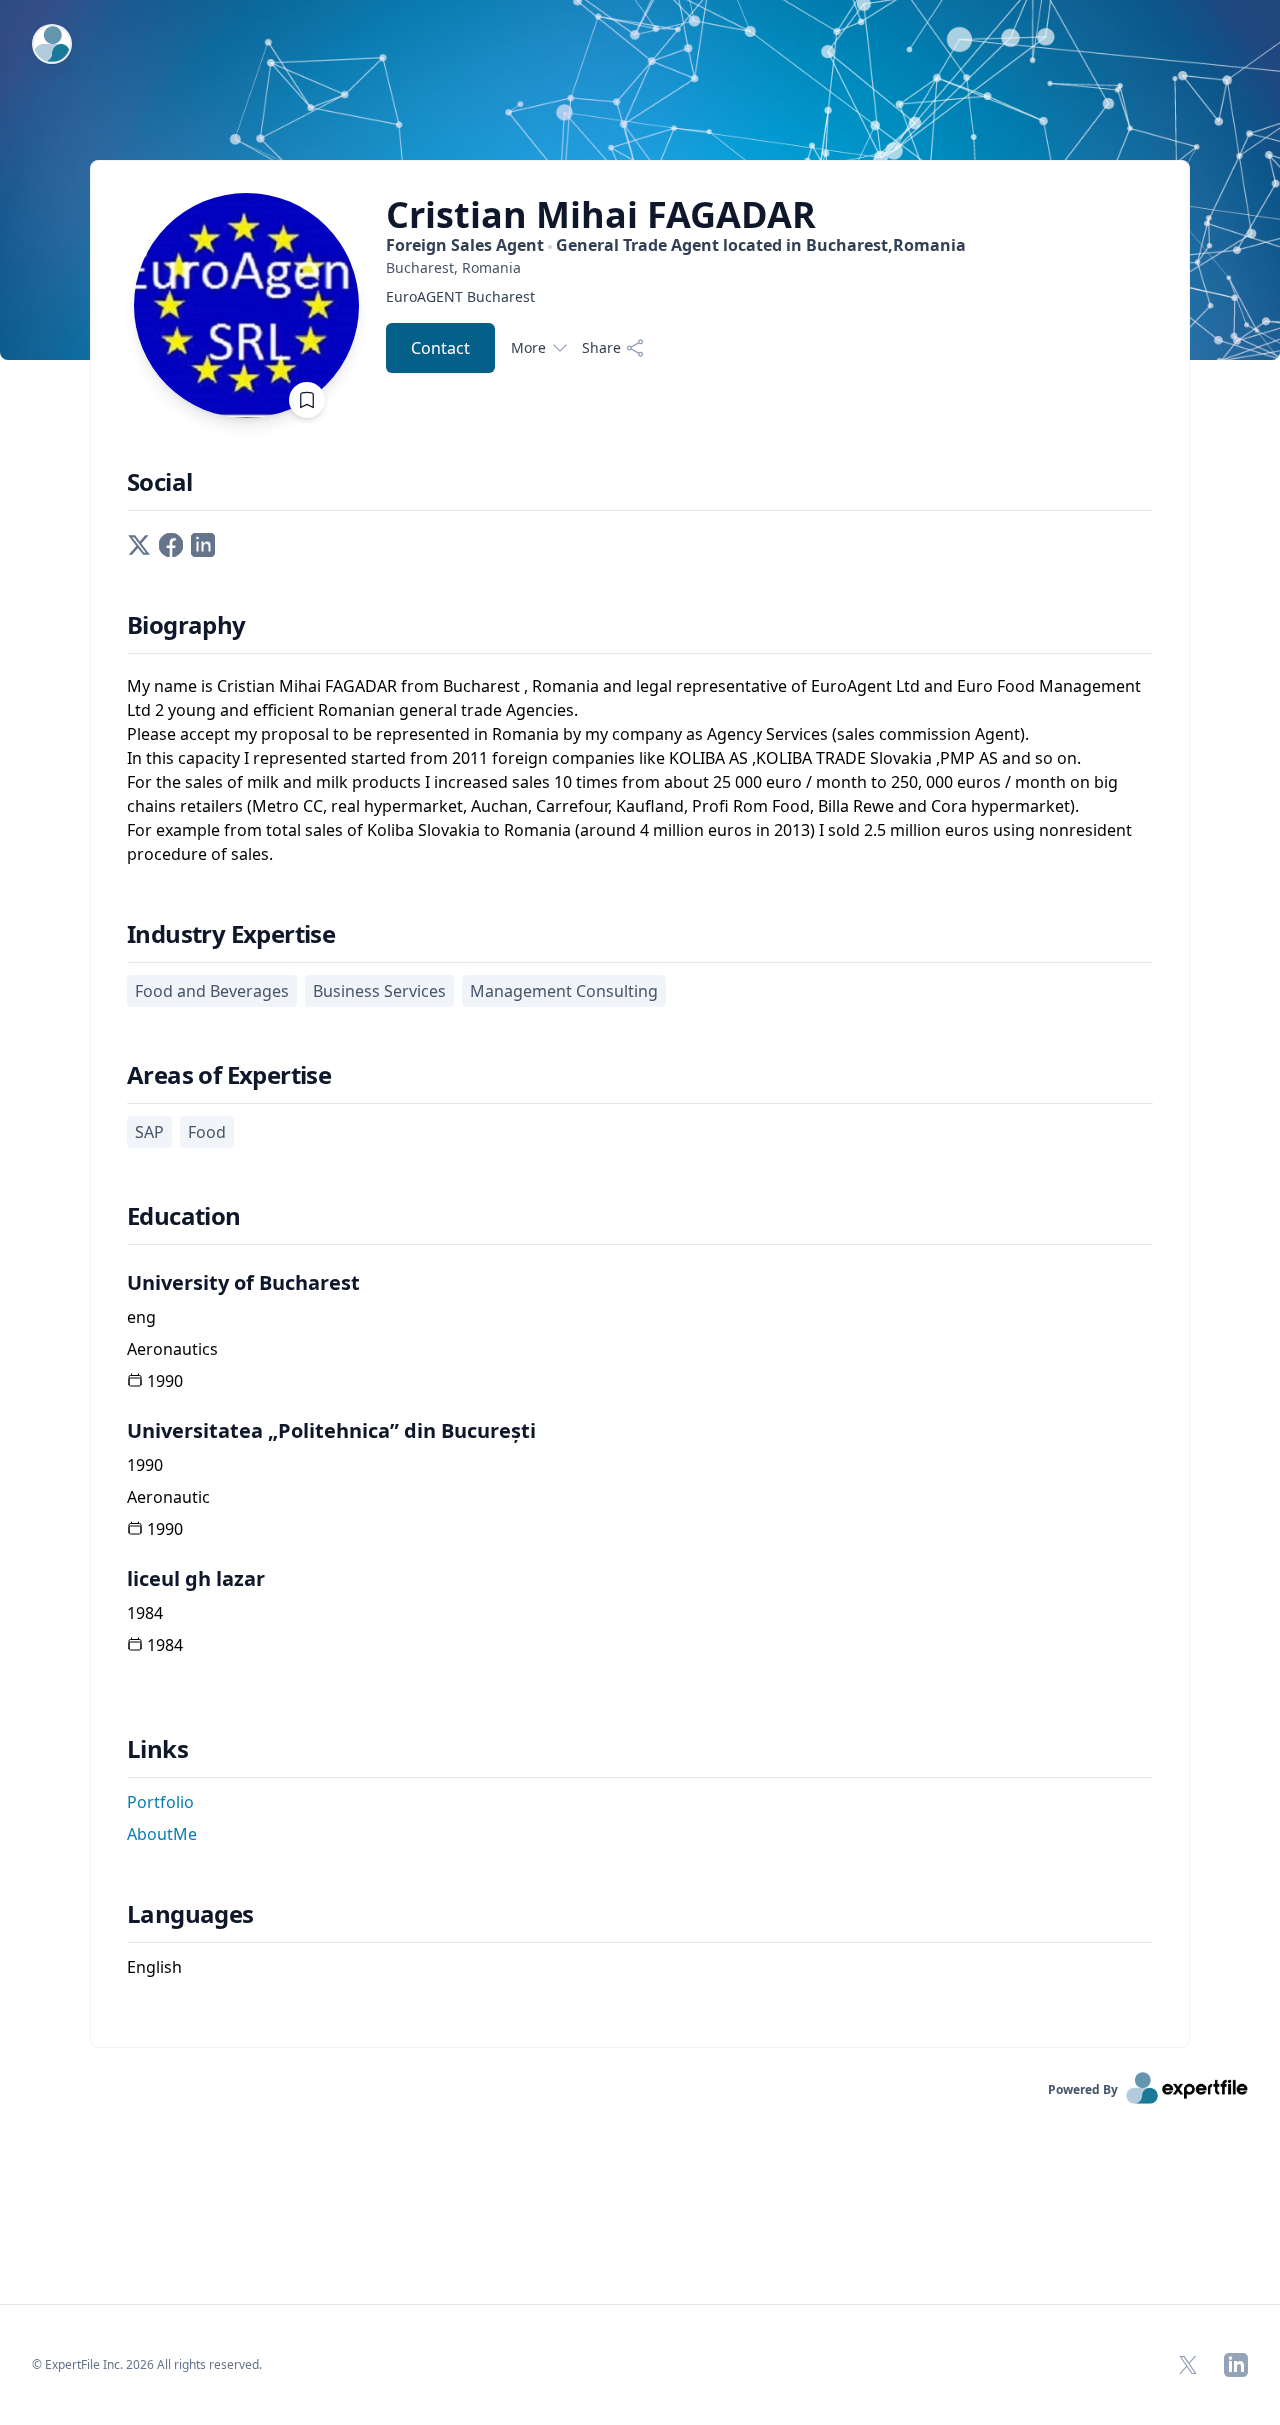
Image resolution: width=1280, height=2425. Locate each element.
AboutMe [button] (162, 1834)
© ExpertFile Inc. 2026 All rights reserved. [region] (147, 2364)
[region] (676, 267)
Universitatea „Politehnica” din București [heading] (331, 1430)
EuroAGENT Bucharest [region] (460, 296)
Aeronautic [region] (168, 1497)
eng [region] (141, 1317)
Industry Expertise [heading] (231, 934)
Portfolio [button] (160, 1802)
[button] (139, 543)
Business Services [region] (379, 991)
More (528, 347)
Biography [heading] (186, 625)
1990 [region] (165, 1381)
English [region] (154, 1967)
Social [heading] (159, 482)
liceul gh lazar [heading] (196, 1578)
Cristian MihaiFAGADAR (601, 215)
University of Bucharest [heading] (243, 1282)
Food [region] (207, 1132)
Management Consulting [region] (564, 991)
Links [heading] (157, 1749)
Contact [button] (440, 348)
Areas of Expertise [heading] (229, 1075)
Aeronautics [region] (172, 1349)
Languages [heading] (190, 1914)
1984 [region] (145, 1613)
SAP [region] (149, 1132)
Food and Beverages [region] (212, 991)
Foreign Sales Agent (676, 245)
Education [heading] (184, 1216)
